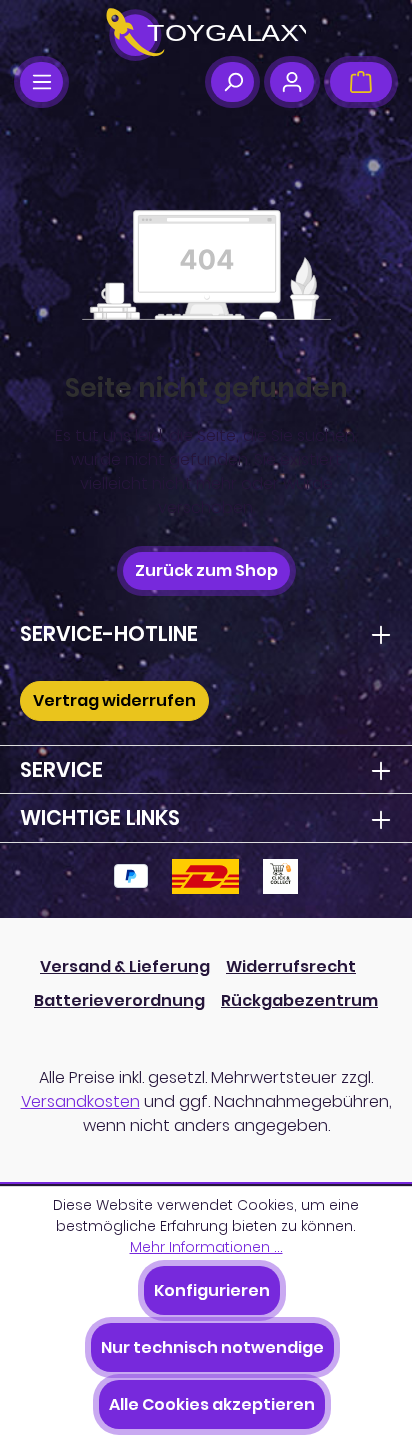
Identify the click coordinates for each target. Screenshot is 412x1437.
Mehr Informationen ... (206, 1247)
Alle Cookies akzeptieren (212, 1404)
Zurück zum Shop (206, 570)
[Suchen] (232, 82)
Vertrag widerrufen (114, 700)
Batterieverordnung (119, 1000)
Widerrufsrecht (291, 966)
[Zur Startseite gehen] (206, 35)
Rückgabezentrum (299, 1000)
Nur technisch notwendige (212, 1347)
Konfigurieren (212, 1290)
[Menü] (41, 82)
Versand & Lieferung (125, 966)
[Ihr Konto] (291, 82)
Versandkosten (80, 1101)
